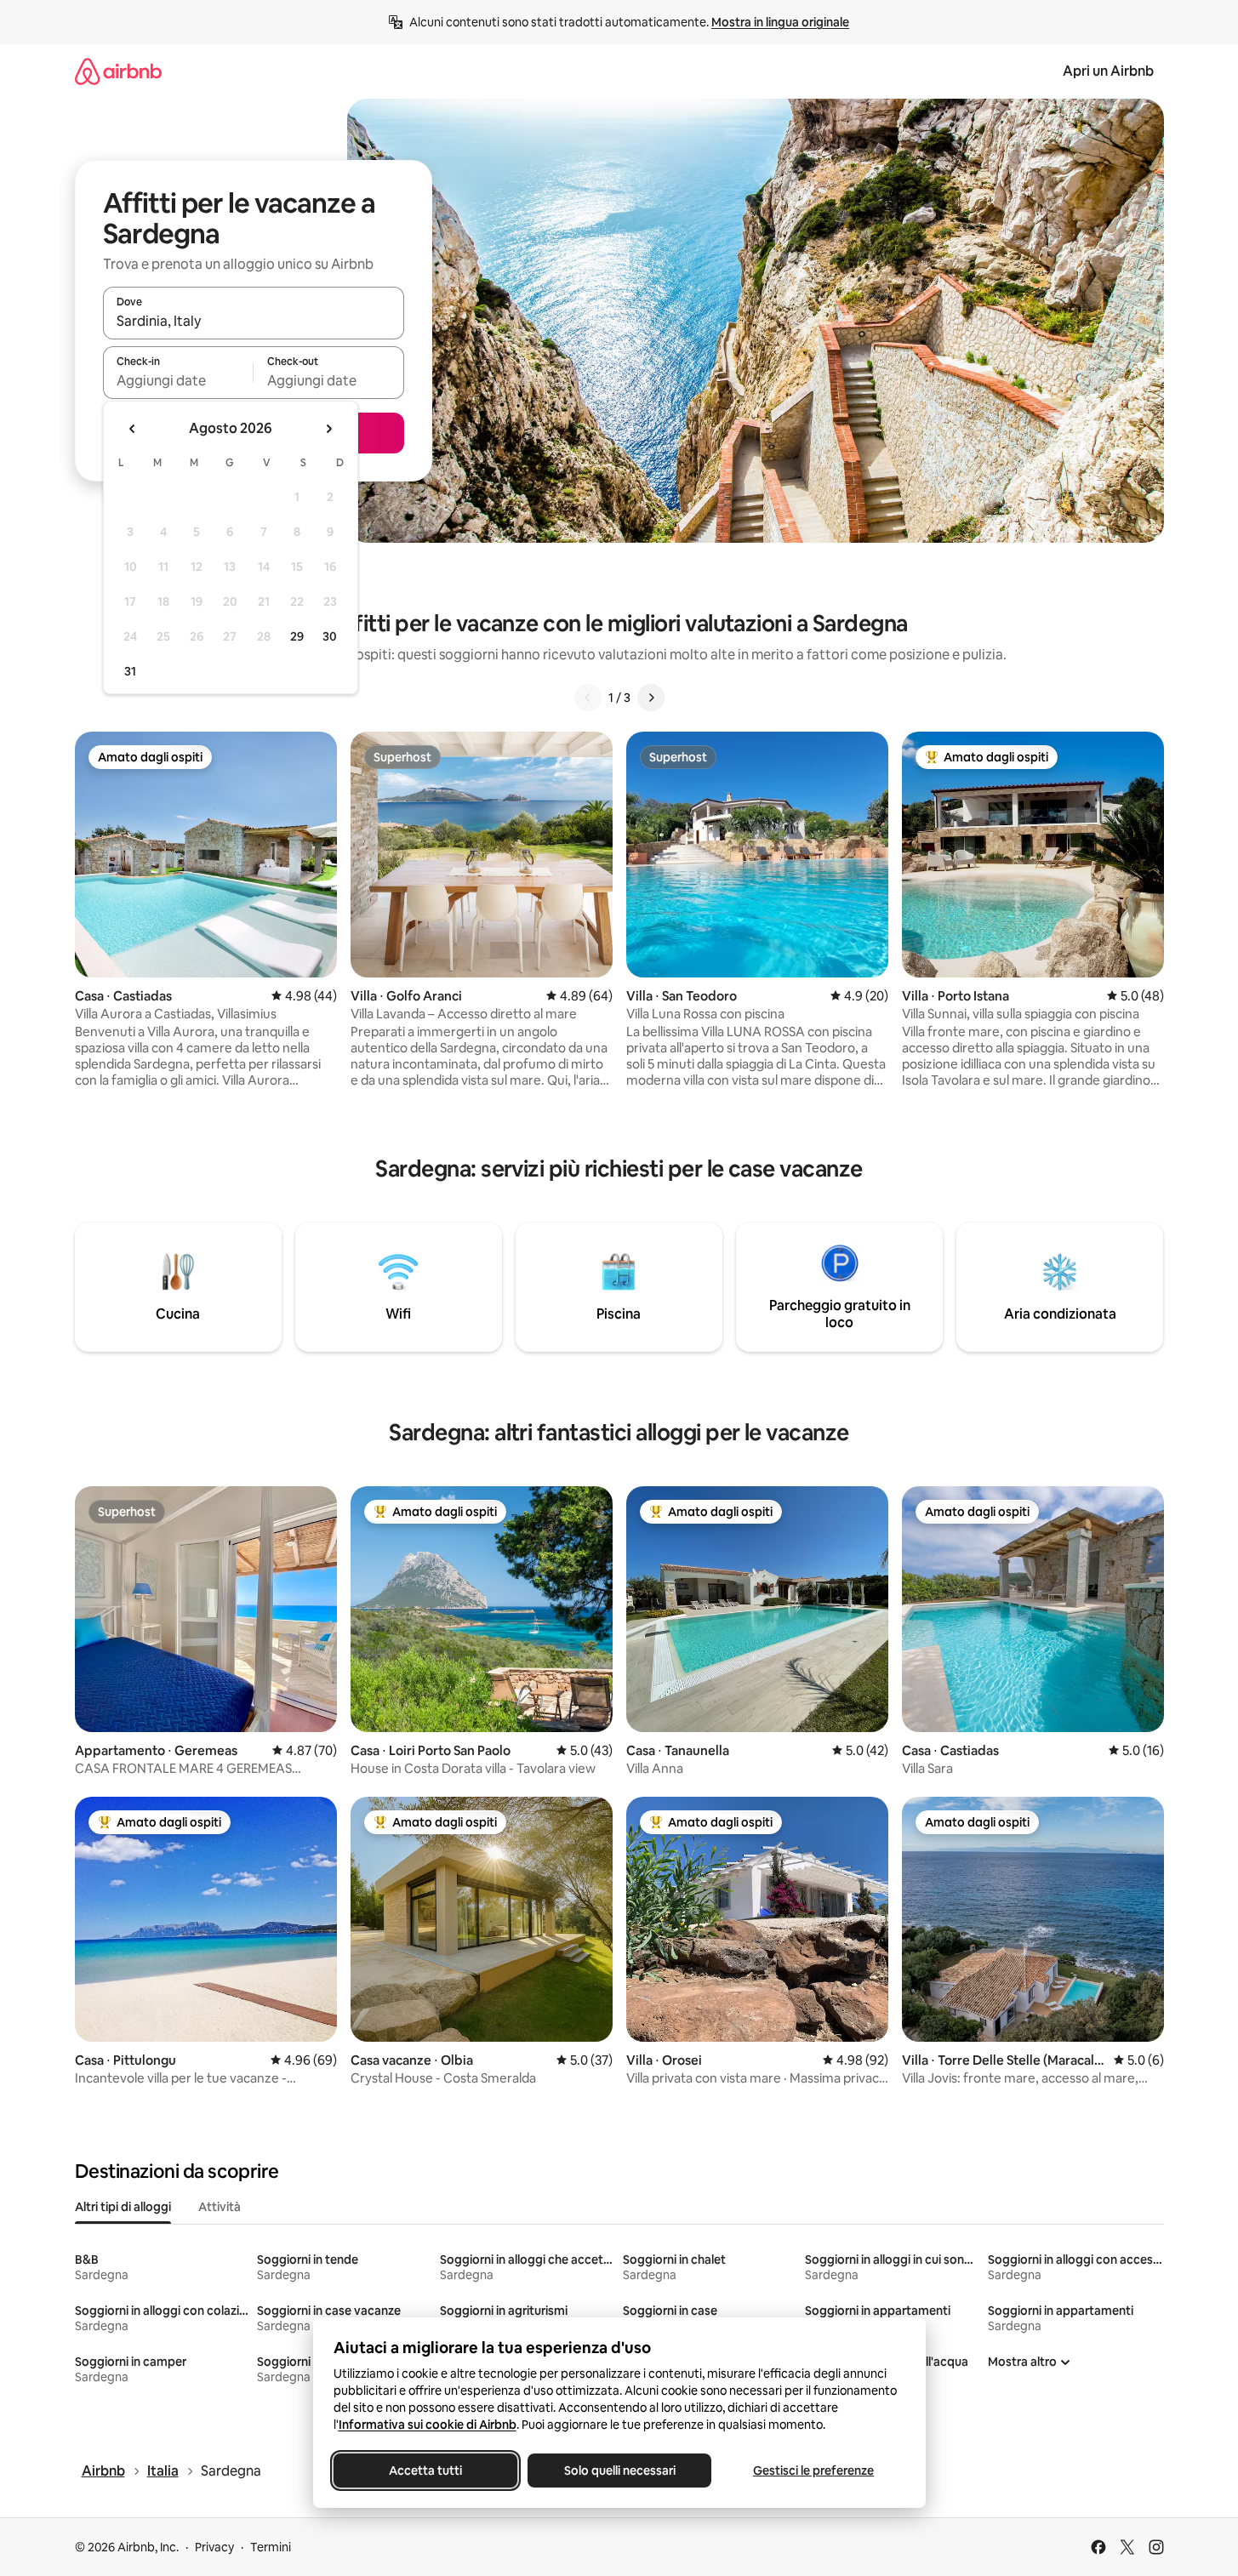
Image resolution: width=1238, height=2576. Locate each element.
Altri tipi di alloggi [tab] (123, 2207)
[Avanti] (651, 698)
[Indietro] (588, 698)
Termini (271, 2547)
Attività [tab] (220, 2207)
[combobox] (254, 321)
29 (297, 636)
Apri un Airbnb (1108, 71)
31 (130, 671)
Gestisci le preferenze (813, 2471)
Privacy (214, 2547)
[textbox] (178, 380)
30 (330, 636)
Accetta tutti (425, 2471)
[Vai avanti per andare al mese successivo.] (328, 429)
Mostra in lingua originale (780, 22)
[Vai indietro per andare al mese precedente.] (133, 429)
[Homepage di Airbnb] (118, 71)
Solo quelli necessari (619, 2471)
